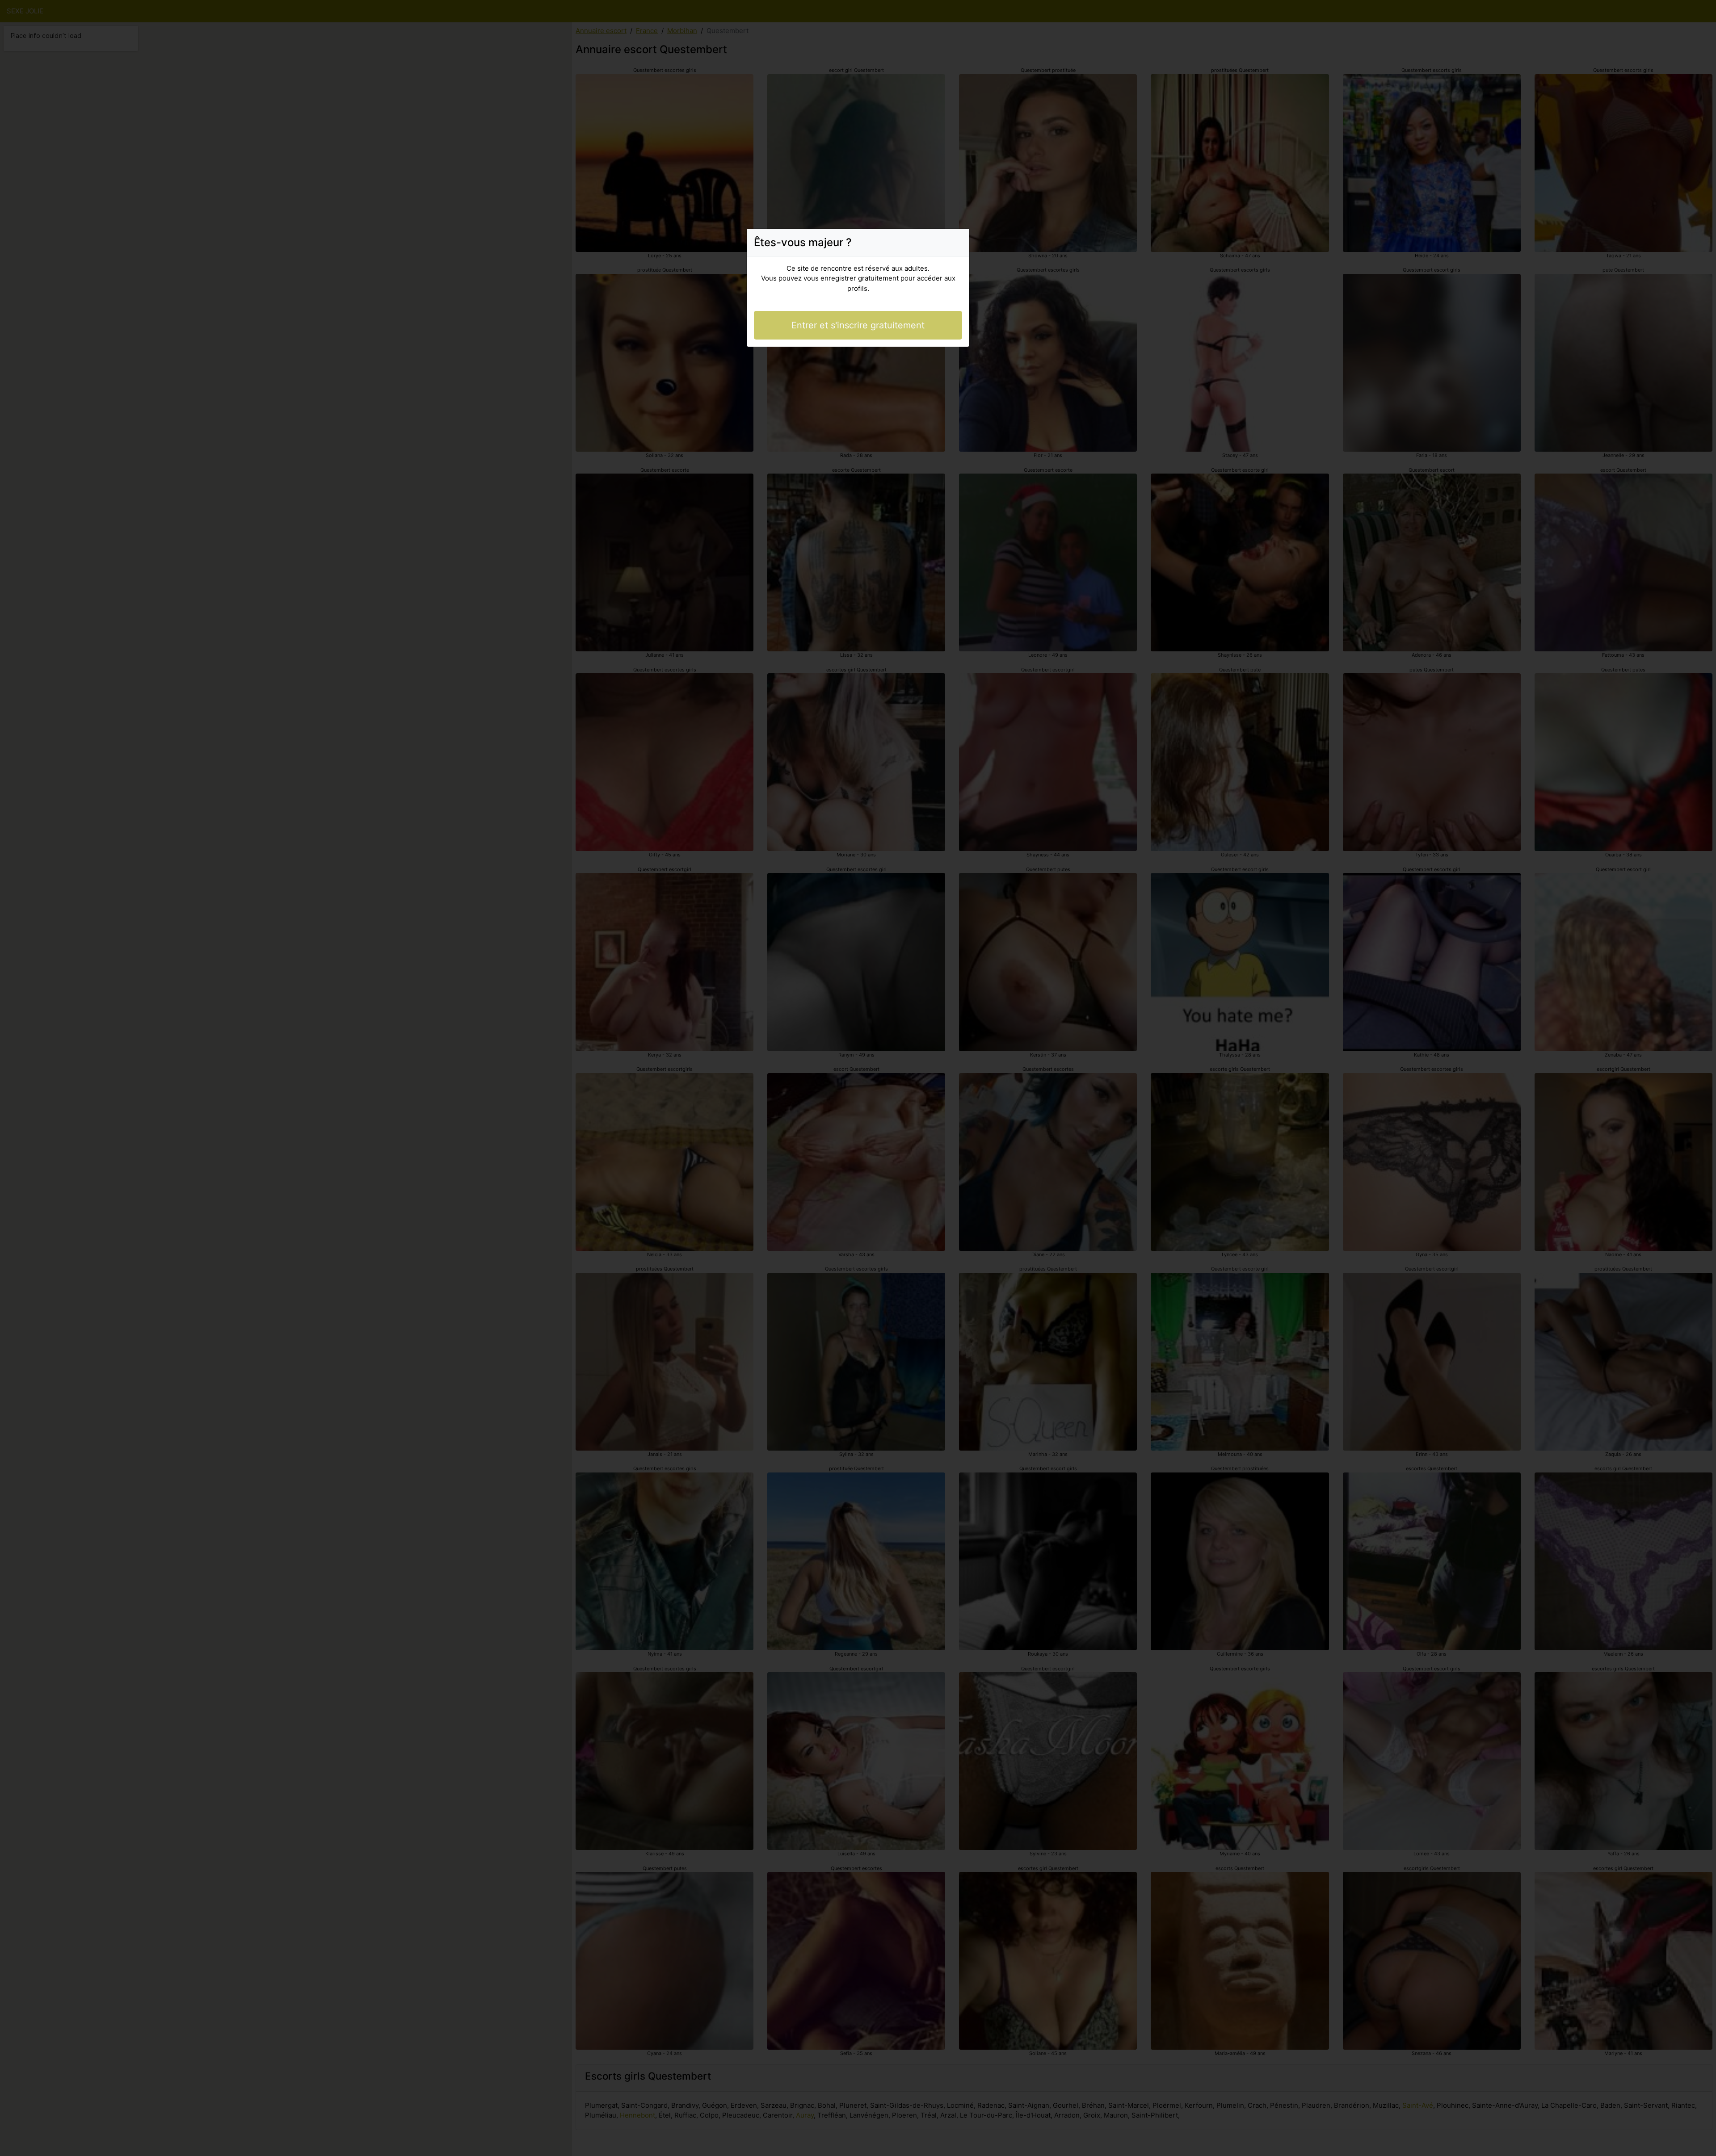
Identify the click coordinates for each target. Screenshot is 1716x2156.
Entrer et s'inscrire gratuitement (858, 325)
